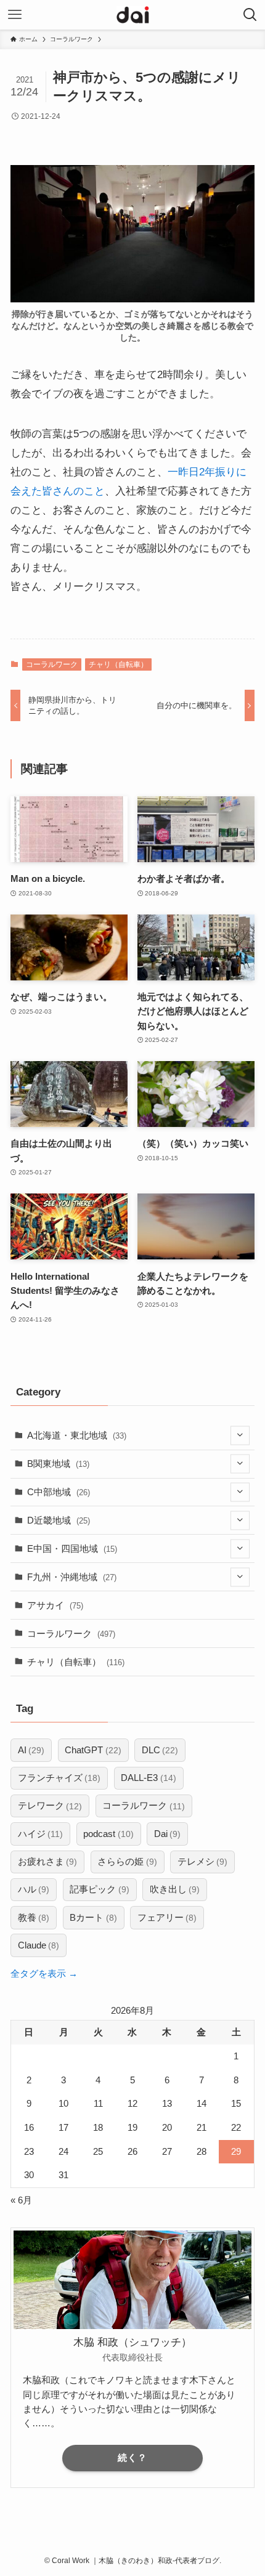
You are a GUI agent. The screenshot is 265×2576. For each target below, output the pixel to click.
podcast (108, 1834)
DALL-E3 (148, 1778)
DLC (160, 1750)
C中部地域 (59, 1492)
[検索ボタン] (250, 15)
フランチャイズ (59, 1778)
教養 (34, 1917)
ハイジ (40, 1834)
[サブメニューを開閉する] (240, 1436)
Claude (39, 1945)
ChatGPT (93, 1750)
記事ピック (99, 1889)
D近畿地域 (59, 1520)
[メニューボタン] (15, 15)
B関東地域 (58, 1464)
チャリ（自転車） (118, 664)
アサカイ (55, 1605)
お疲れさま (47, 1861)
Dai (167, 1834)
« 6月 (21, 2200)
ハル (34, 1889)
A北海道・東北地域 (77, 1435)
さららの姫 (127, 1861)
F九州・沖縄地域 (72, 1577)
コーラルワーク (52, 664)
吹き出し (175, 1889)
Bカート (93, 1917)
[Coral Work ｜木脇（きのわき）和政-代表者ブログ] (133, 15)
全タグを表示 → (44, 1973)
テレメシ (202, 1861)
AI (31, 1750)
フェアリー (167, 1917)
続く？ (132, 2458)
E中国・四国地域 (72, 1548)
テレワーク (50, 1805)
